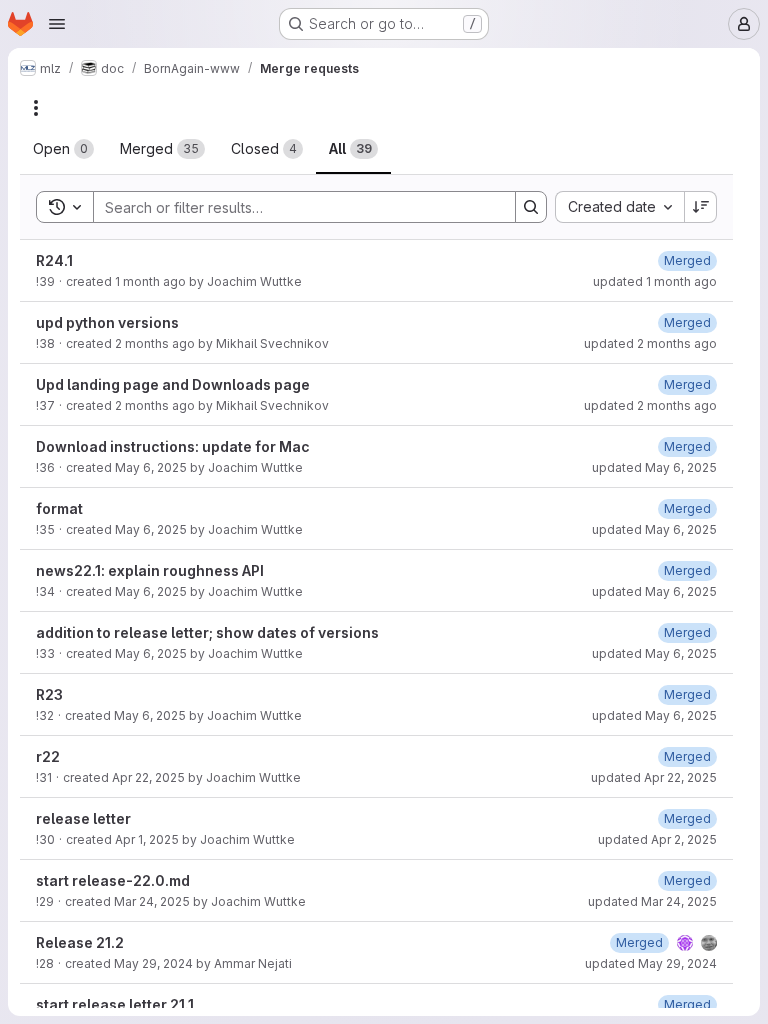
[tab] (63, 149)
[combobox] (619, 207)
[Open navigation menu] (57, 24)
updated (655, 281)
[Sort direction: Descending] (701, 207)
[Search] (531, 207)
